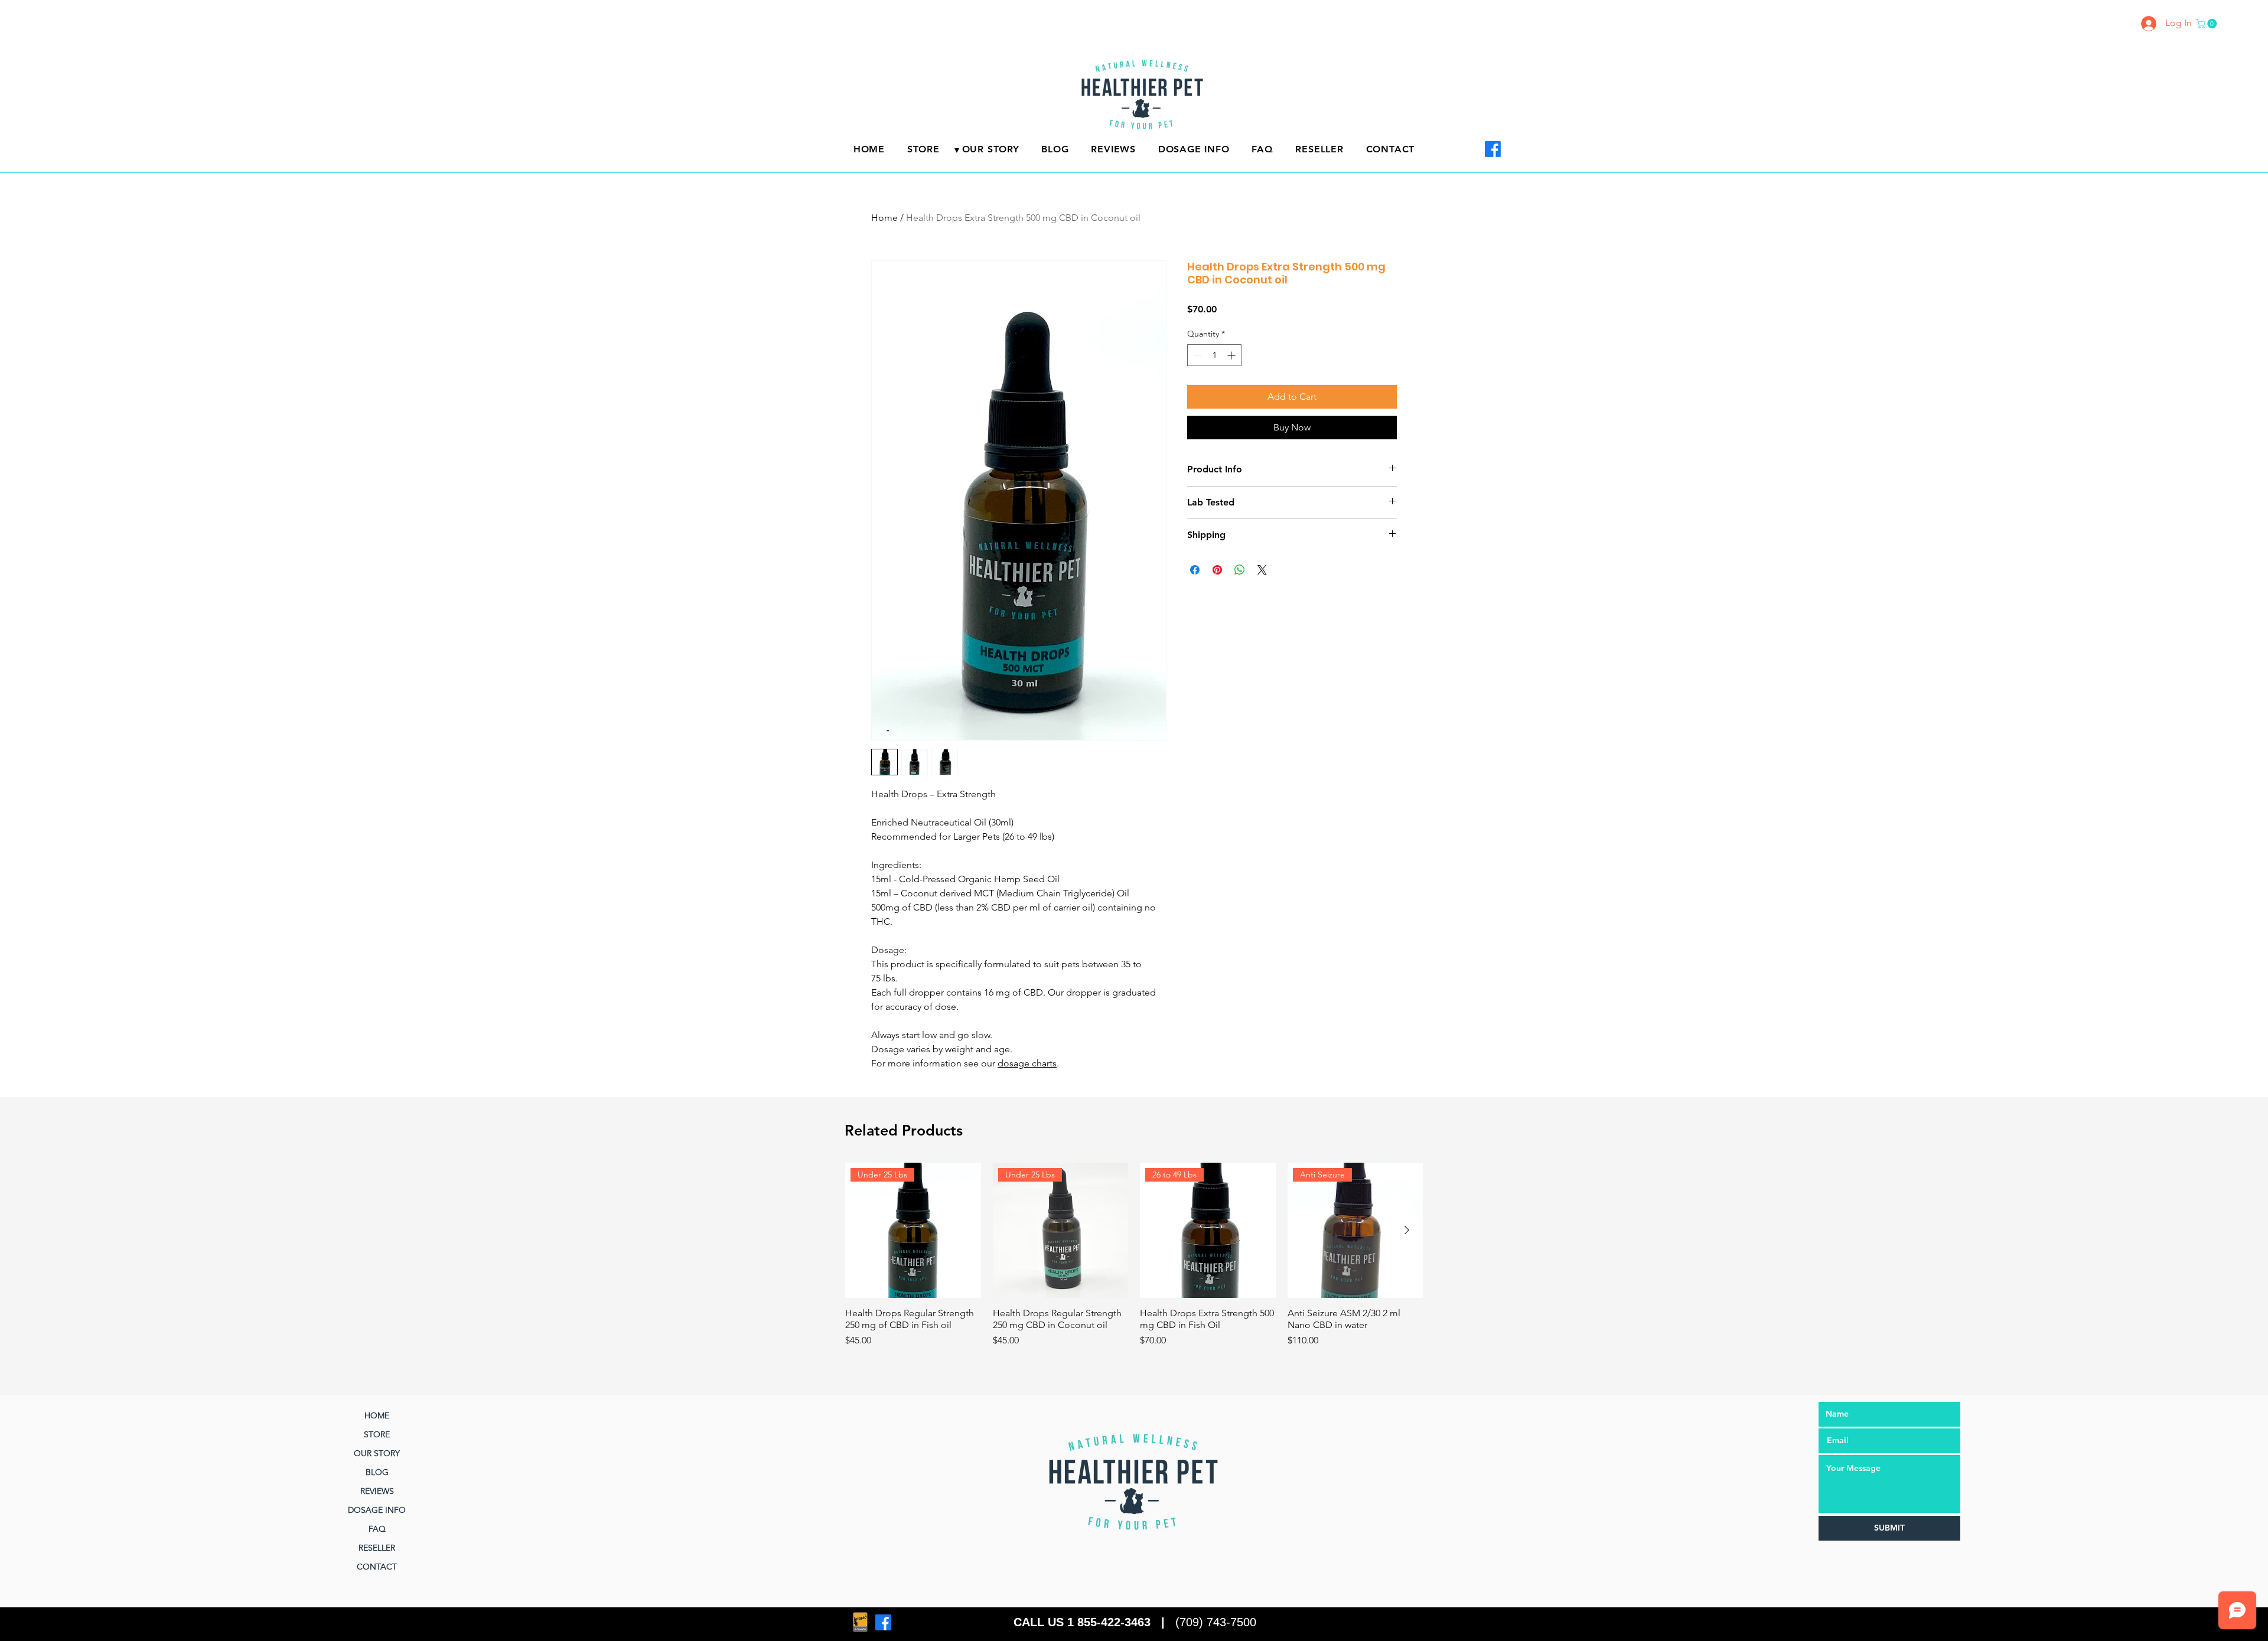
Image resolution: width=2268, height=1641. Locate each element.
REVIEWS (377, 1491)
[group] (1134, 1255)
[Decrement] (1196, 355)
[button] (2207, 24)
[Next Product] (1407, 1230)
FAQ (377, 1529)
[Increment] (1232, 355)
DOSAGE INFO (377, 1510)
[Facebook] (1493, 149)
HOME (377, 1415)
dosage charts (1027, 1063)
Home (884, 218)
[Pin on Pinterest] (1217, 570)
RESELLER (377, 1548)
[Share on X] (1262, 570)
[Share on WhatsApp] (1240, 570)
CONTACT (377, 1567)
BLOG (377, 1472)
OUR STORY (377, 1453)
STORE (377, 1434)
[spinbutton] (1214, 355)
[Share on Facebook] (1195, 570)
